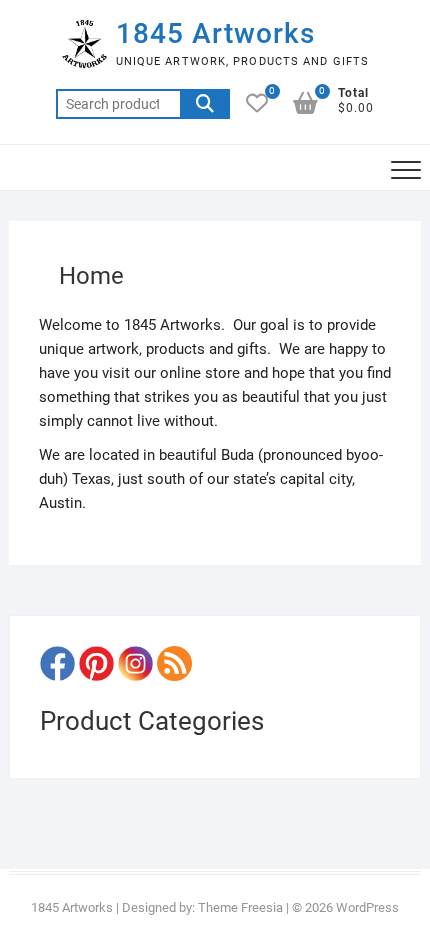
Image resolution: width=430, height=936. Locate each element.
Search (205, 104)
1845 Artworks (215, 33)
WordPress (367, 907)
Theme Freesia (240, 907)
